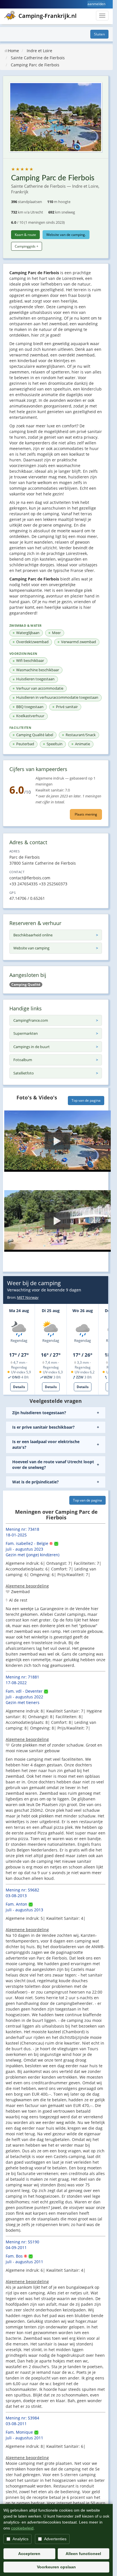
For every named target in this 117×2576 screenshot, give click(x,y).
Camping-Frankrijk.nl (48, 16)
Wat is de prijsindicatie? (35, 1482)
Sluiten (99, 34)
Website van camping (31, 948)
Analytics (20, 2539)
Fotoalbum (23, 1060)
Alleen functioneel (83, 2554)
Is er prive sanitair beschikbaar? (43, 1427)
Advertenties (55, 2539)
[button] (58, 1141)
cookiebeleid (22, 2528)
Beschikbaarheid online (33, 935)
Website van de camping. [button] (66, 235)
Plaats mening (86, 814)
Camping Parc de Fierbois (35, 65)
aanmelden (96, 4)
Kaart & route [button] (25, 235)
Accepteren (29, 2554)
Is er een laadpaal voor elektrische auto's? (46, 1444)
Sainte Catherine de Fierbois (38, 58)
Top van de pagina (86, 1100)
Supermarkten (26, 1033)
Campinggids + (27, 246)
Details (19, 1387)
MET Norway (28, 1297)
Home (13, 51)
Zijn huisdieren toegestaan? (39, 1413)
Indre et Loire (39, 51)
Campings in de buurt (32, 1047)
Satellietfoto (24, 1073)
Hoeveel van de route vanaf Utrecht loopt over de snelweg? (53, 1465)
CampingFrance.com (31, 1020)
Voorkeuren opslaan (56, 2567)
